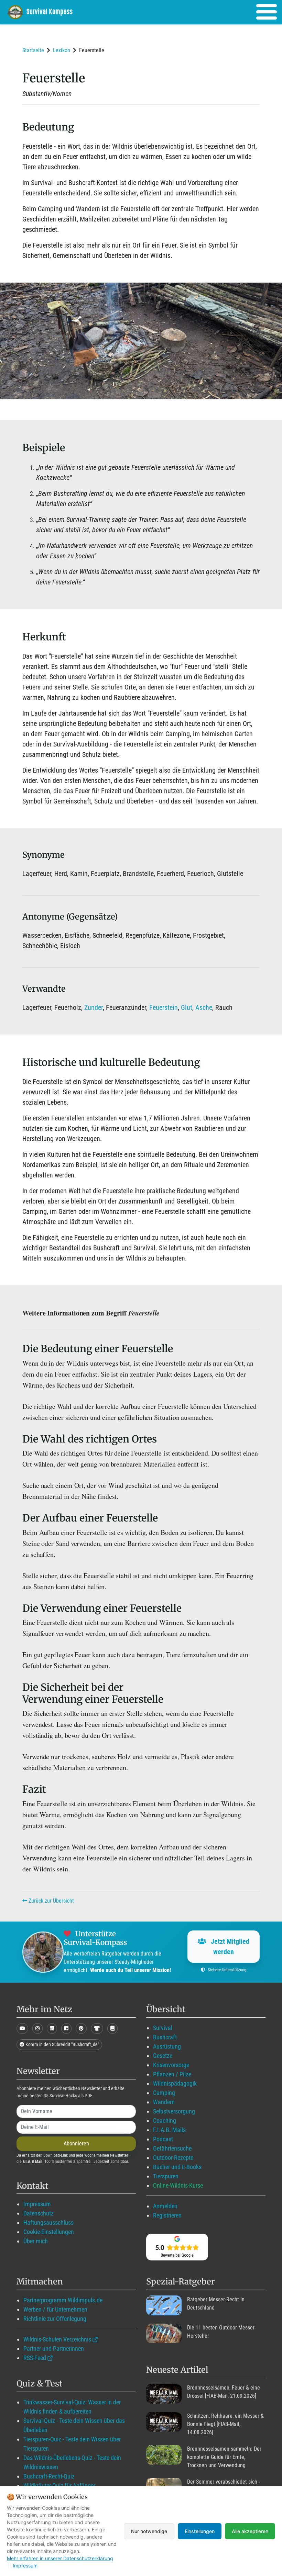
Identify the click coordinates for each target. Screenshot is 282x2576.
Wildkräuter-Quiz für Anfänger (59, 2486)
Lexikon (62, 50)
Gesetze (163, 2056)
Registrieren (167, 2215)
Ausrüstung (167, 2046)
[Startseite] (45, 12)
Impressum (37, 2204)
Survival (163, 2028)
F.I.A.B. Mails (169, 2130)
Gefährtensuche (172, 2148)
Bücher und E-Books (177, 2167)
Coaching (165, 2121)
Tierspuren (166, 2176)
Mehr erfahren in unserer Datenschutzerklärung (60, 2558)
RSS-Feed (35, 2358)
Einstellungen (200, 2531)
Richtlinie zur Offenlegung (55, 2319)
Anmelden (165, 2206)
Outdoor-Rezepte (173, 2158)
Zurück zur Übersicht (51, 1901)
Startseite (33, 50)
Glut (187, 1007)
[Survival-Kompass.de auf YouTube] (22, 2028)
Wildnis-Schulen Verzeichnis (57, 2339)
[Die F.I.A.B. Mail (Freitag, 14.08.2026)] (164, 2422)
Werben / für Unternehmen (55, 2309)
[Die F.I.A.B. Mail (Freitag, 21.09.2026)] (164, 2394)
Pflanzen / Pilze (172, 2074)
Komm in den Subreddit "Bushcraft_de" (62, 2044)
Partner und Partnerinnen (54, 2349)
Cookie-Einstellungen (49, 2232)
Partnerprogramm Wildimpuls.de (63, 2300)
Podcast (163, 2139)
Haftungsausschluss (48, 2222)
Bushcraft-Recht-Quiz (49, 2476)
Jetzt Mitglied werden (229, 1947)
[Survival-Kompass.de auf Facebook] (66, 2028)
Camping (164, 2093)
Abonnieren (76, 2144)
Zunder (94, 1007)
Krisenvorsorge (171, 2065)
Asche (204, 1007)
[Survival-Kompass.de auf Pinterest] (81, 2028)
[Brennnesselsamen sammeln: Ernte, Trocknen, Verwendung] (164, 2455)
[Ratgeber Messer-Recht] (164, 2305)
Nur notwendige (149, 2531)
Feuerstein (164, 1007)
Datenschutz (39, 2213)
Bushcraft (165, 2037)
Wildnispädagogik (175, 2083)
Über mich (36, 2241)
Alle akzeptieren (250, 2531)
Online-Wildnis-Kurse (178, 2185)
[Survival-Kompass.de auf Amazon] (97, 2028)
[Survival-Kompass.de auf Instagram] (37, 2028)
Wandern (164, 2102)
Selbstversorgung (174, 2111)
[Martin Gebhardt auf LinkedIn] (52, 2028)
